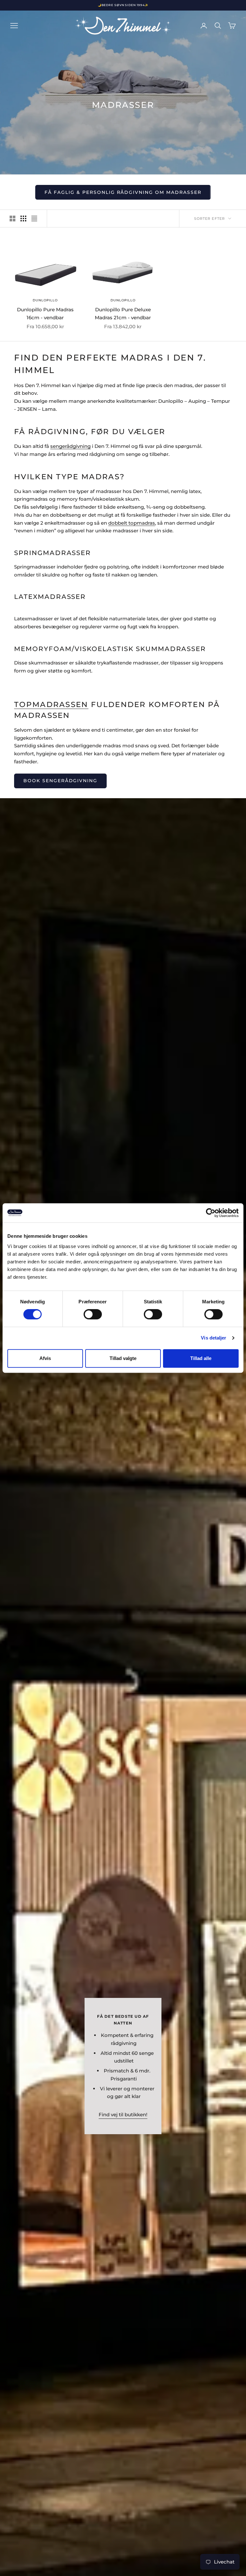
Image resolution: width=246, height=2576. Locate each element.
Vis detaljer (213, 1338)
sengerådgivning (70, 446)
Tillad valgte (123, 1358)
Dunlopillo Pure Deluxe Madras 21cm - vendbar (123, 314)
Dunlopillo (45, 300)
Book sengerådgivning (60, 781)
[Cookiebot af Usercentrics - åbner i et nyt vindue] (211, 1213)
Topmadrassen (51, 704)
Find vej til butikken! (123, 2115)
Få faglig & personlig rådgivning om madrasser (123, 192)
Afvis (45, 1358)
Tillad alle (201, 1358)
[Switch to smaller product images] (23, 219)
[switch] (93, 1314)
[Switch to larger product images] (12, 219)
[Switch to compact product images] (34, 219)
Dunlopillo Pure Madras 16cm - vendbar (45, 314)
